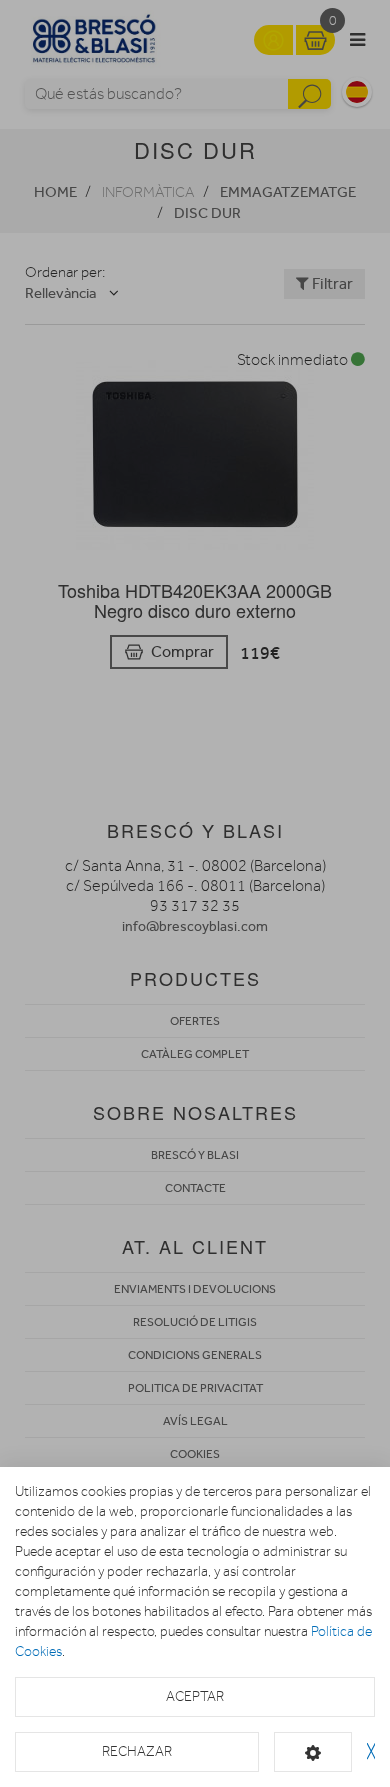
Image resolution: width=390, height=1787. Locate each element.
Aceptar (195, 1696)
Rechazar (137, 1751)
